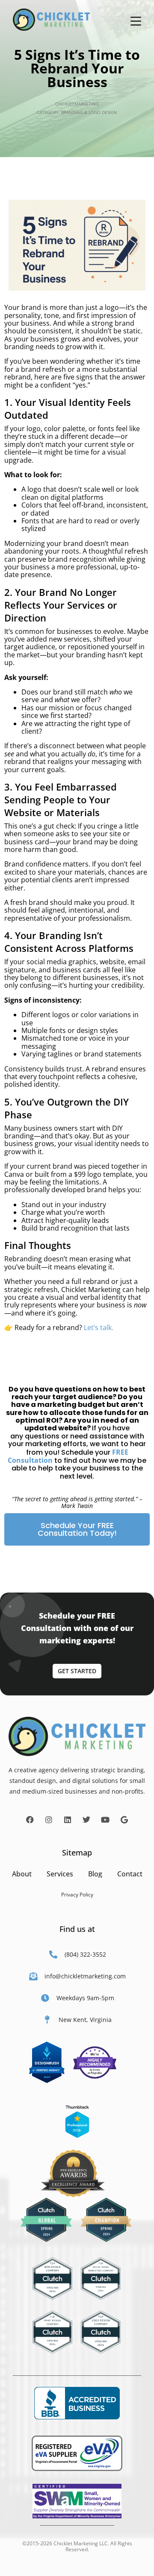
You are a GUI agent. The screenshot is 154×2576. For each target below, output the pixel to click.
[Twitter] (86, 1820)
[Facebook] (30, 1820)
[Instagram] (49, 1820)
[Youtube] (105, 1820)
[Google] (124, 1820)
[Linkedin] (68, 1820)
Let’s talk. (99, 1327)
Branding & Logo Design (89, 112)
